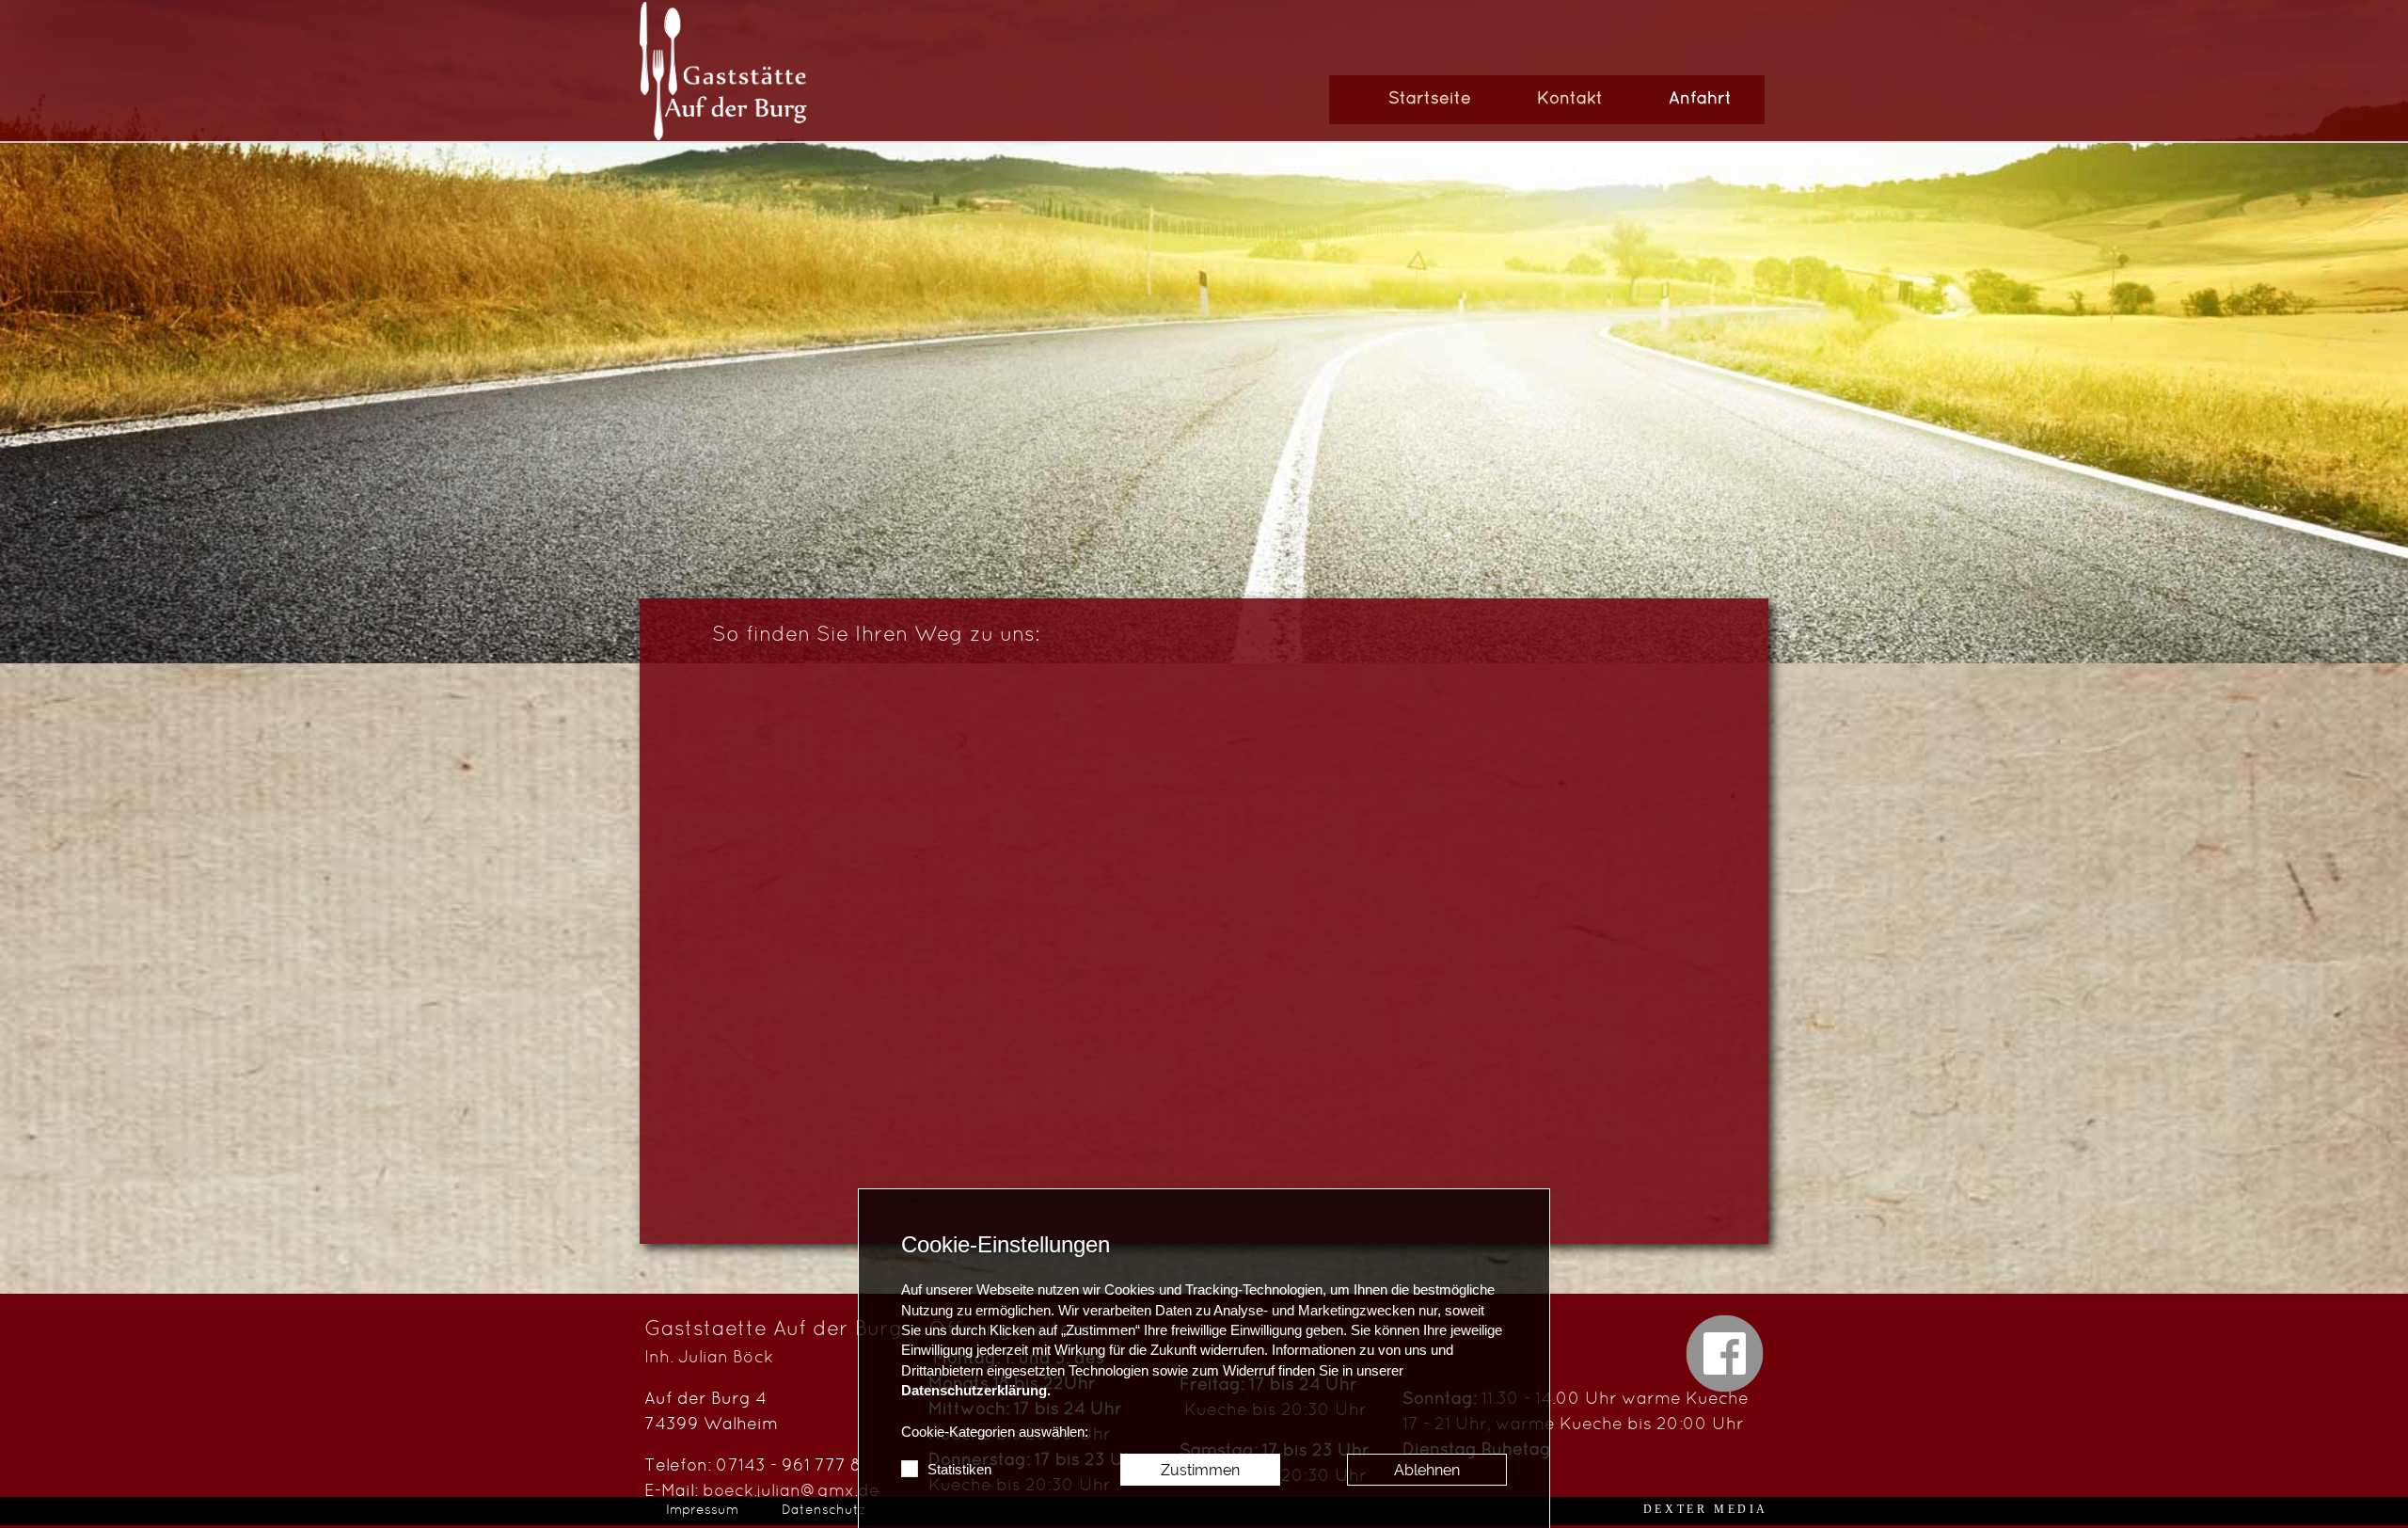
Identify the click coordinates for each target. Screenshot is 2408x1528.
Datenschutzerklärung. (976, 1391)
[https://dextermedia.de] (1706, 1509)
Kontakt (1570, 99)
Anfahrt (1700, 99)
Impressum (702, 1511)
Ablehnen (1427, 1470)
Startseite (1430, 99)
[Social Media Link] (1725, 1353)
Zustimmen (1200, 1470)
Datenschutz (824, 1511)
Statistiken (959, 1470)
